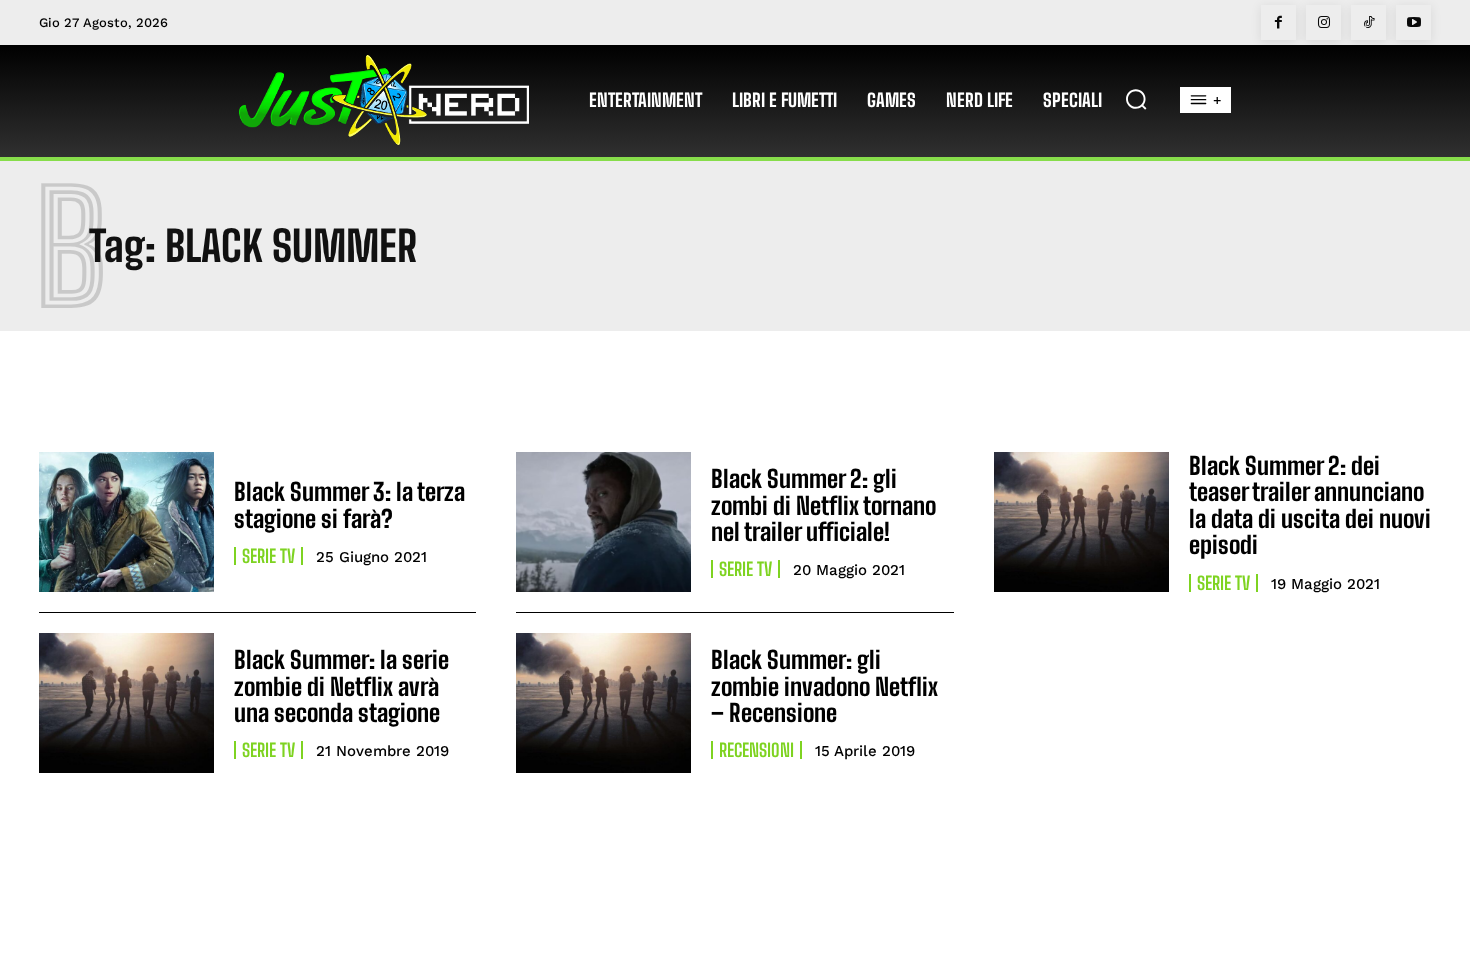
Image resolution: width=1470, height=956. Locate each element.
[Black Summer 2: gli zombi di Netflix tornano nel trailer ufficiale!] (603, 522)
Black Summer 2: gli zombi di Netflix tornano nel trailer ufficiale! (823, 505)
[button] (1136, 99)
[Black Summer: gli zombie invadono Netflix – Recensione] (603, 703)
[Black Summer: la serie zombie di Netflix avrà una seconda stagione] (126, 703)
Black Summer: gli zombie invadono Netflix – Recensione (824, 686)
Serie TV (268, 556)
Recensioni (756, 750)
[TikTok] (1368, 22)
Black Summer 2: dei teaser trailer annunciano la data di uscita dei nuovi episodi (1310, 505)
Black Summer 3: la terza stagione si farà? (349, 504)
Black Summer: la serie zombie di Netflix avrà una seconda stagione (341, 686)
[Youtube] (1413, 22)
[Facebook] (1278, 22)
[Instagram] (1323, 22)
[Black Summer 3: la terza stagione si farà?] (126, 522)
